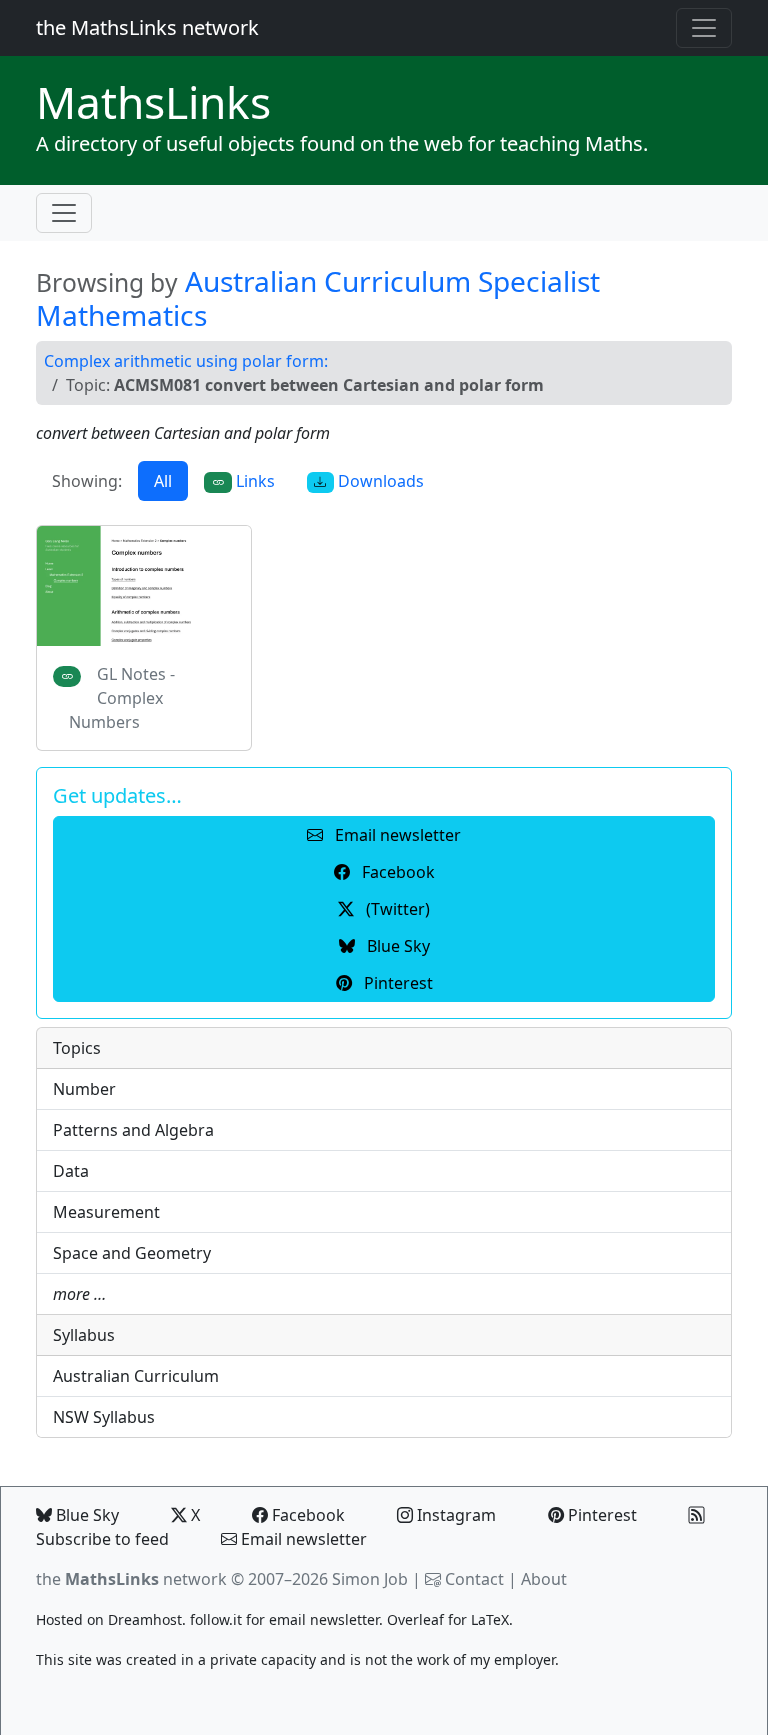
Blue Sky (85, 1515)
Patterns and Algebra (133, 1130)
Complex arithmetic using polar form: (186, 361)
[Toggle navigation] (704, 28)
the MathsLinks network (147, 27)
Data (71, 1171)
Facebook (306, 1515)
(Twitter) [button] (396, 909)
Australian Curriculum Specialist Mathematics (318, 298)
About (544, 1579)
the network (131, 1579)
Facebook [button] (396, 872)
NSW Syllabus (104, 1417)
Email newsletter (302, 1539)
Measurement (106, 1212)
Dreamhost (145, 1619)
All (163, 481)
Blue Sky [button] (396, 946)
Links (153, 102)
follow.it (216, 1619)
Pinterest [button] (396, 983)
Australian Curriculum (136, 1376)
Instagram (454, 1515)
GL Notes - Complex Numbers (122, 698)
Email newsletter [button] (396, 835)
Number (84, 1089)
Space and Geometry (132, 1253)
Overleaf (415, 1619)
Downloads (379, 481)
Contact (474, 1579)
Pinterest (600, 1515)
